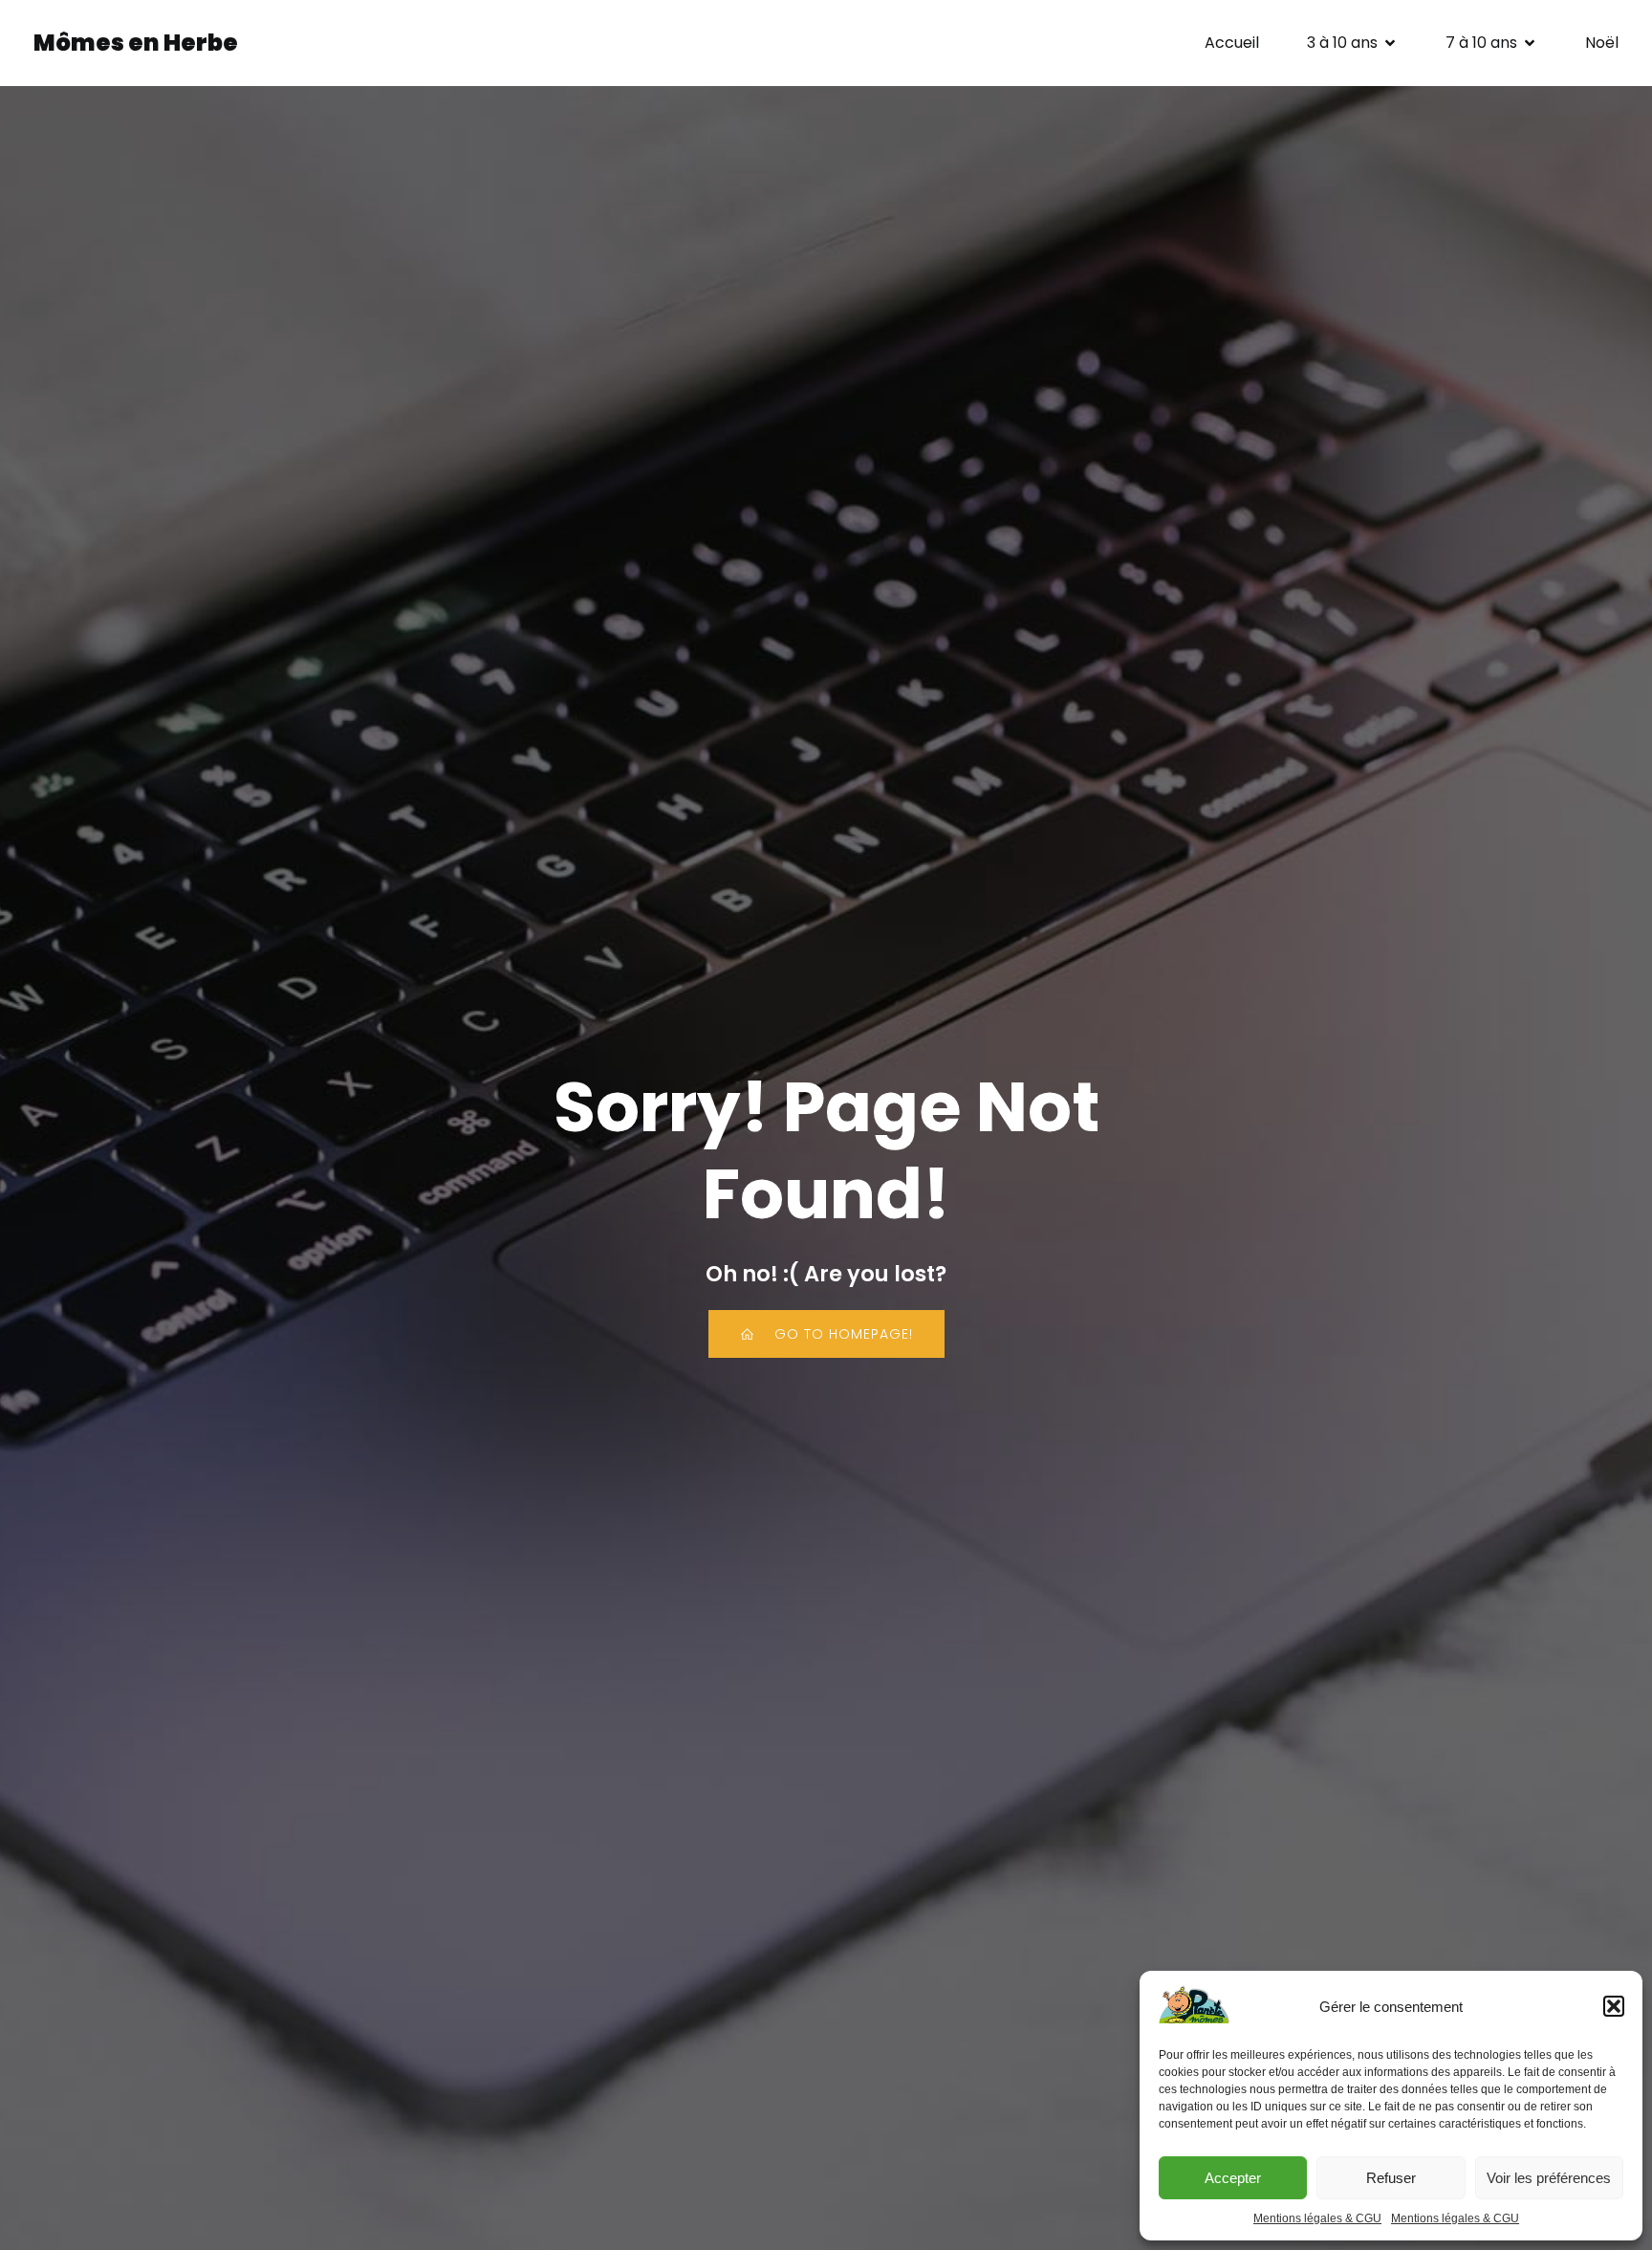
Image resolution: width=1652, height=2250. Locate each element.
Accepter (1233, 2178)
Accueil (1232, 43)
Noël (1602, 43)
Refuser (1391, 2178)
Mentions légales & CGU (1317, 2218)
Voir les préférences (1549, 2178)
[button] (1614, 2006)
